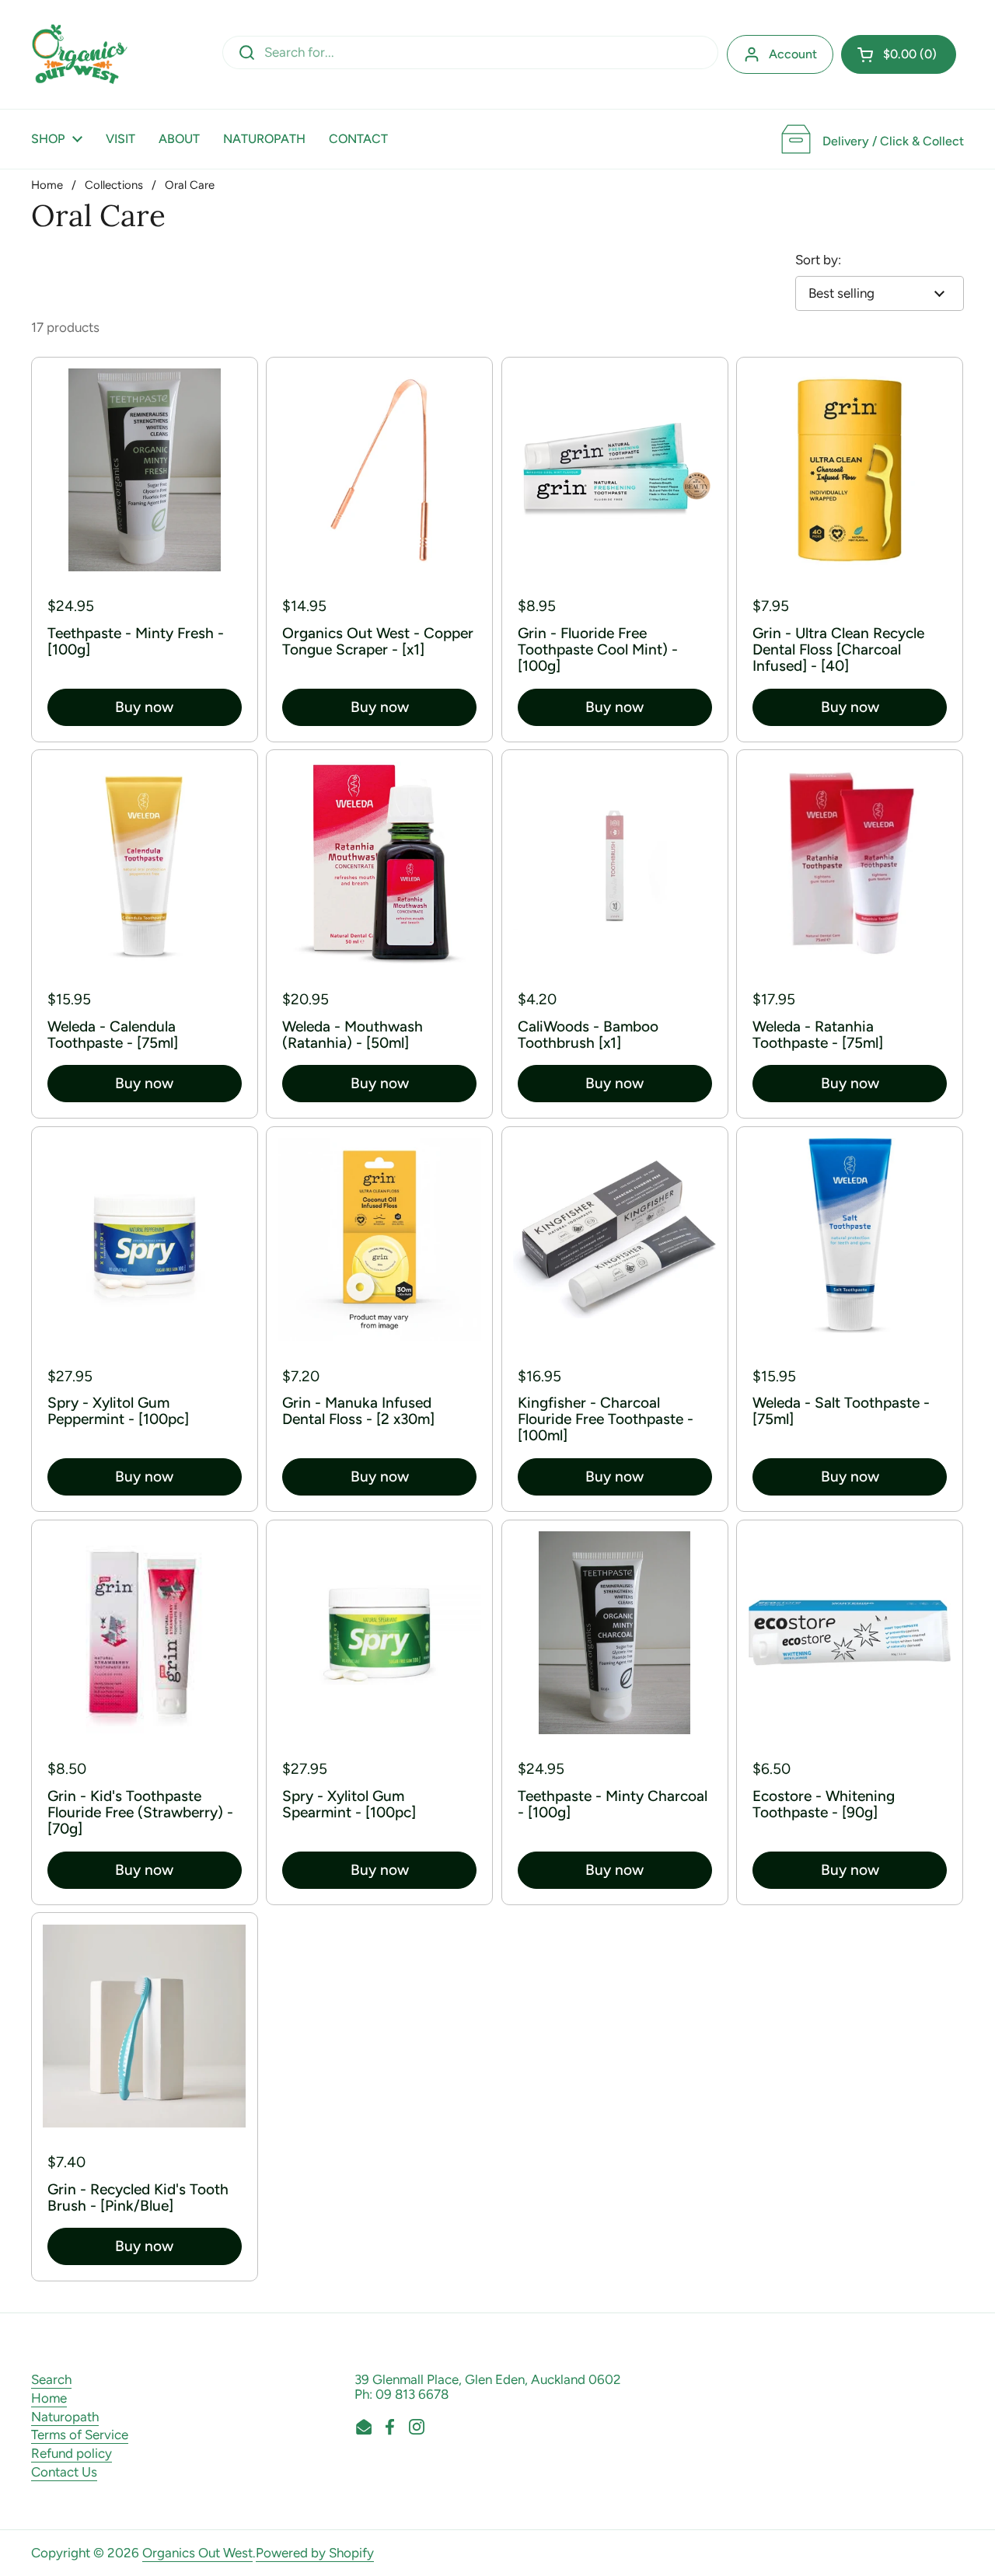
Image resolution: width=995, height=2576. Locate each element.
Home (47, 185)
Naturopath (65, 2417)
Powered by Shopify (315, 2553)
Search (51, 2379)
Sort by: (818, 260)
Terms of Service (80, 2435)
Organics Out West (197, 2553)
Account (793, 54)
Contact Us (64, 2472)
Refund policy (72, 2453)
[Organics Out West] (80, 54)
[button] (899, 54)
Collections (114, 185)
